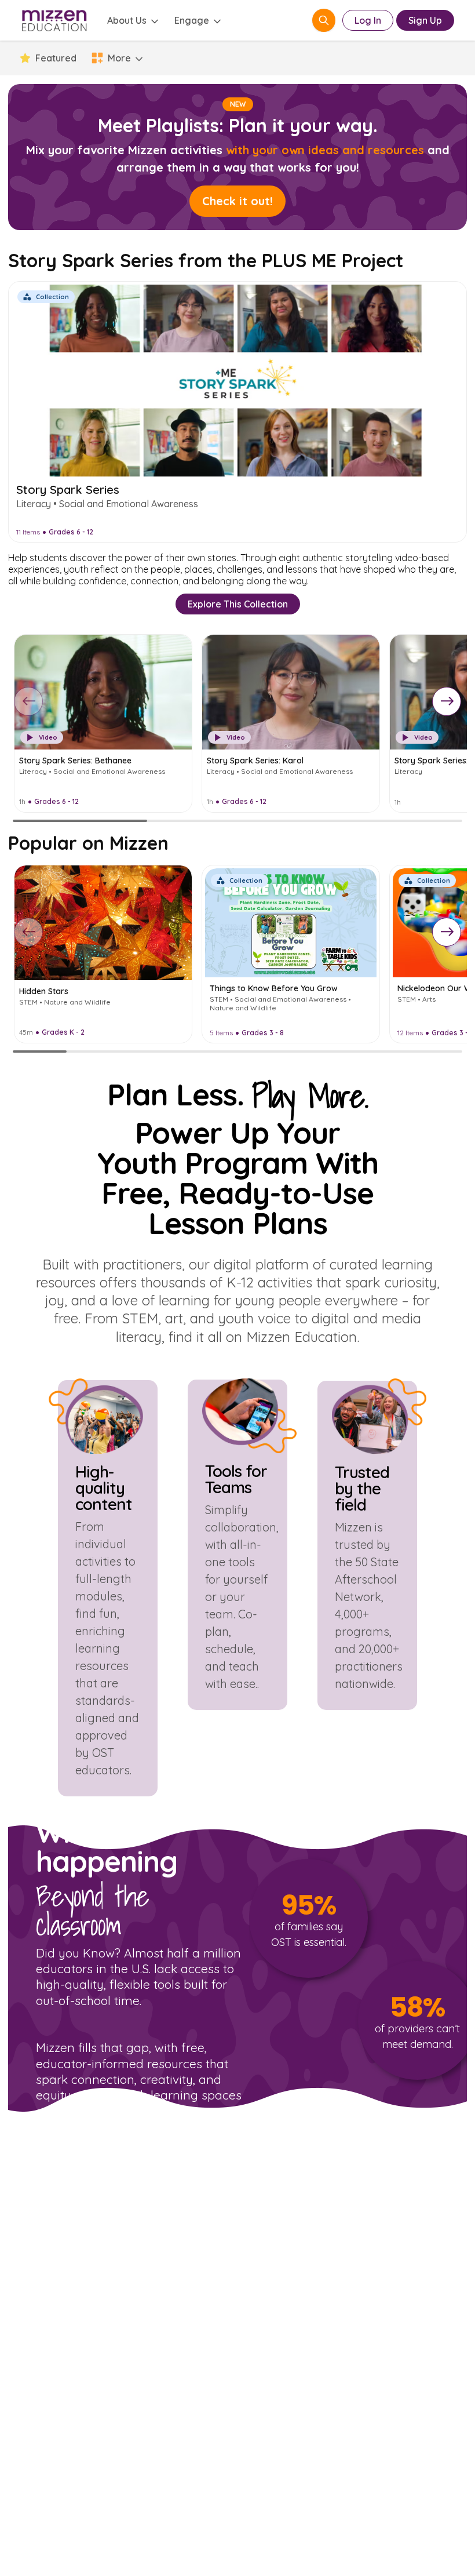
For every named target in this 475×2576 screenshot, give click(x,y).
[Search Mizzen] (324, 20)
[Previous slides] (28, 701)
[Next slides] (447, 701)
